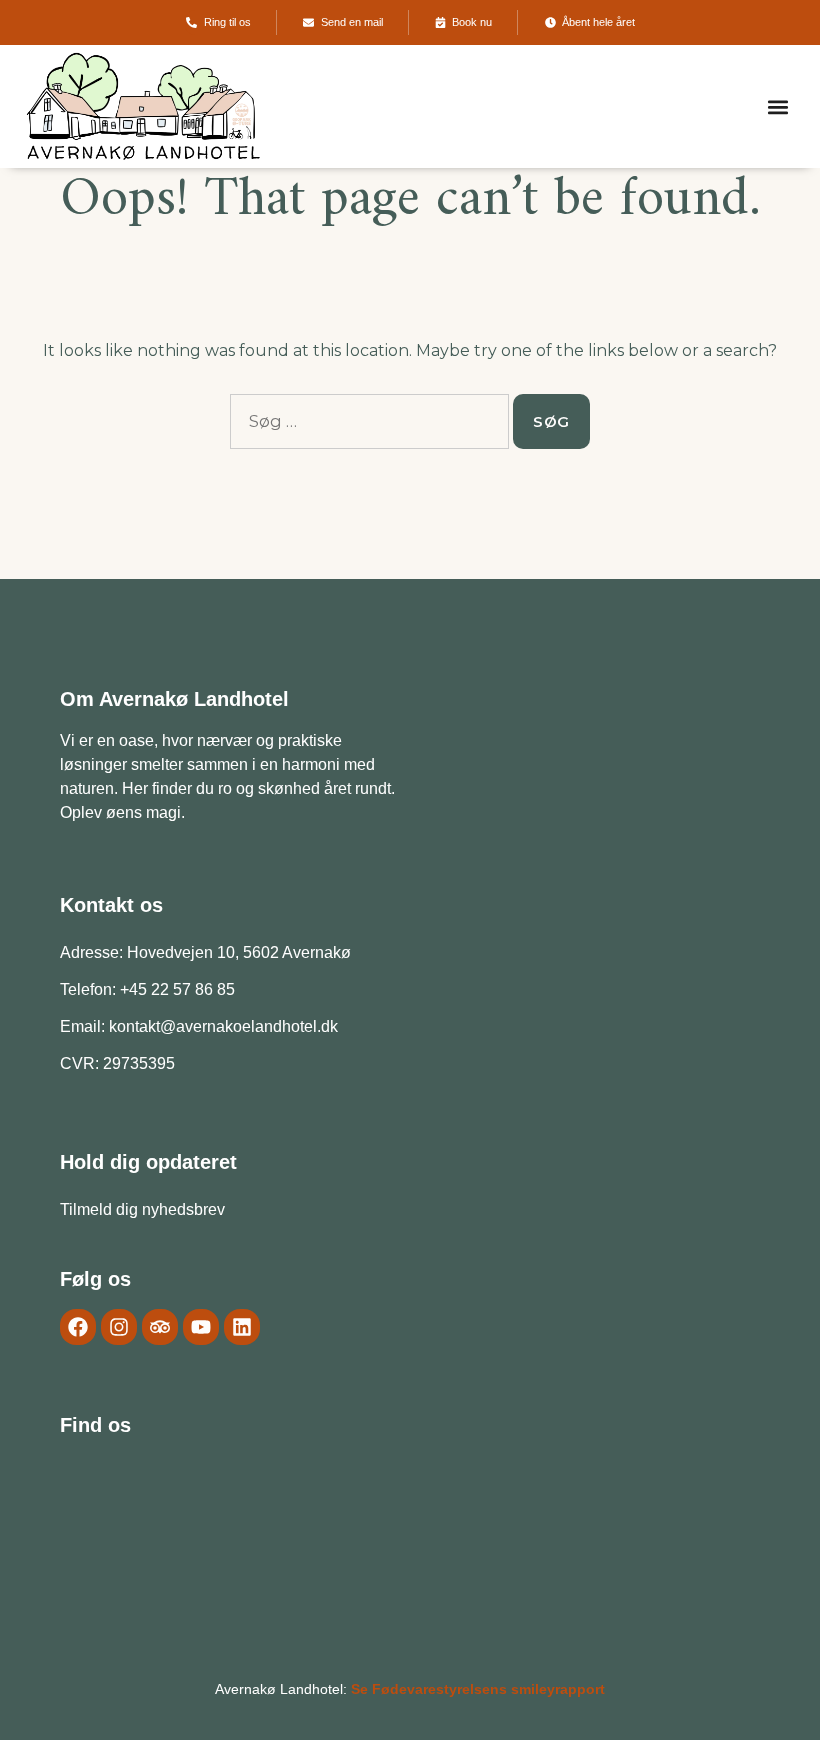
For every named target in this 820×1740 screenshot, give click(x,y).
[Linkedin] (242, 1327)
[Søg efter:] (369, 421)
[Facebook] (78, 1327)
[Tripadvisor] (160, 1327)
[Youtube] (201, 1327)
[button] (777, 106)
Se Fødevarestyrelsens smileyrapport (478, 1689)
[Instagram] (119, 1327)
